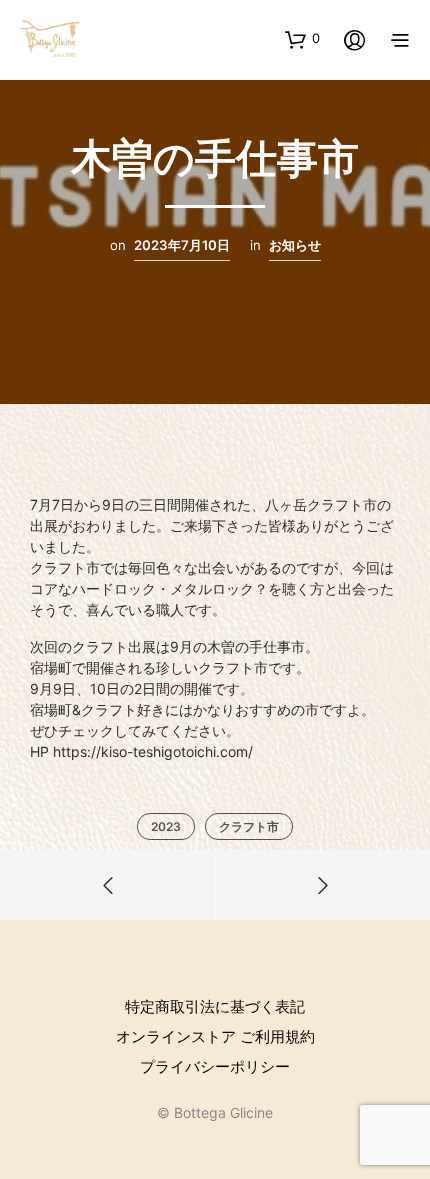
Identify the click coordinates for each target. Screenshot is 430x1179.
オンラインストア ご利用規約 (215, 1036)
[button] (302, 39)
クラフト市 (249, 826)
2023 (166, 826)
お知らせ (295, 245)
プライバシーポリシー (215, 1066)
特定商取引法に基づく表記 (215, 1006)
